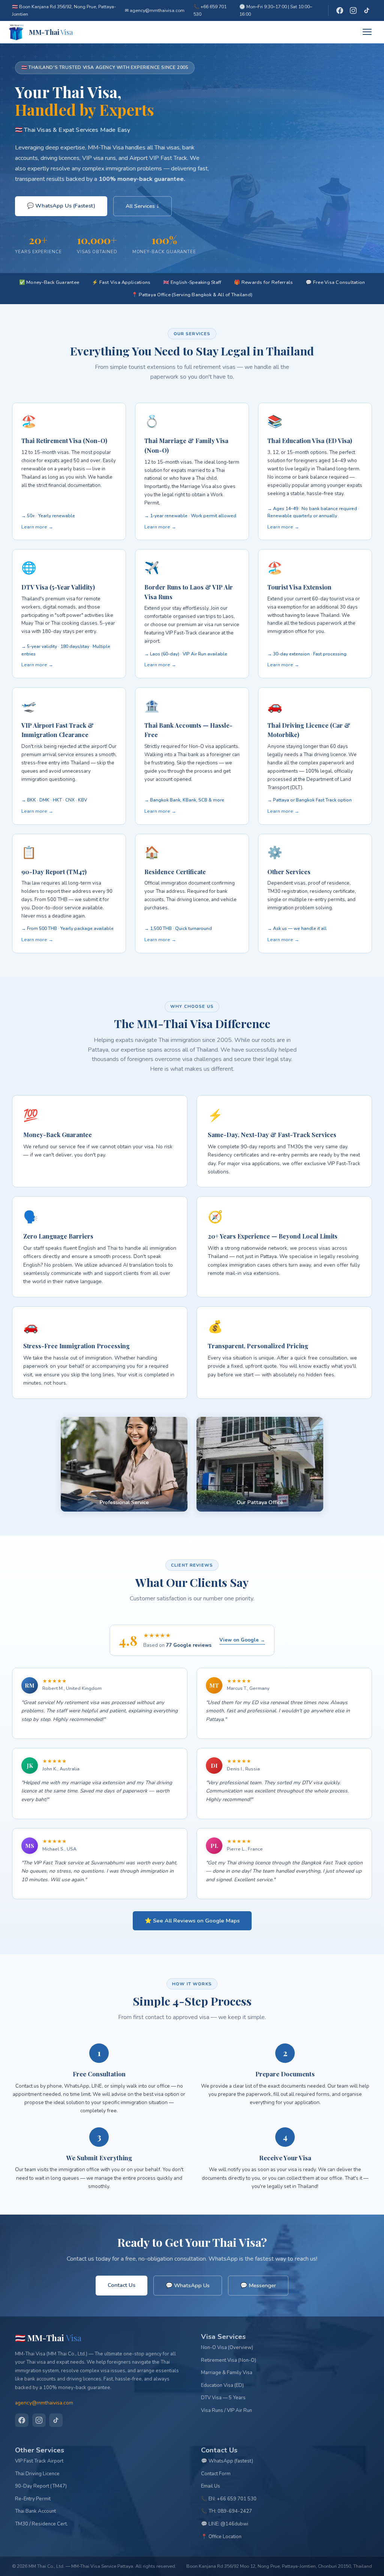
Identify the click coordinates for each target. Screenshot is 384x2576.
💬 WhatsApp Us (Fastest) (61, 206)
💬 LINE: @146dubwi (225, 2524)
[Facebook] (340, 10)
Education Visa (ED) (222, 2385)
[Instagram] (353, 10)
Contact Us (121, 2285)
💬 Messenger (258, 2285)
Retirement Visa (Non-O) (229, 2360)
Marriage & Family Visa (227, 2373)
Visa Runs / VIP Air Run (226, 2410)
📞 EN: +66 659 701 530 (229, 2499)
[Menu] (369, 32)
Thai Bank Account (35, 2511)
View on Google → (242, 1640)
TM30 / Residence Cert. (41, 2524)
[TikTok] (367, 10)
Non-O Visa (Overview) (227, 2348)
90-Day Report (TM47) (41, 2486)
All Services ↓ (142, 206)
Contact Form (216, 2474)
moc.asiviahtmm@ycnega (44, 2403)
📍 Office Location (221, 2537)
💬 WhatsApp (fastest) (227, 2461)
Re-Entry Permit (33, 2499)
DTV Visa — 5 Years (223, 2398)
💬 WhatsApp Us (188, 2285)
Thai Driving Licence (37, 2474)
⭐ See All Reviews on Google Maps (192, 1921)
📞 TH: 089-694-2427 (226, 2511)
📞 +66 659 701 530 (210, 10)
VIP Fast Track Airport (39, 2461)
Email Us (211, 2486)
